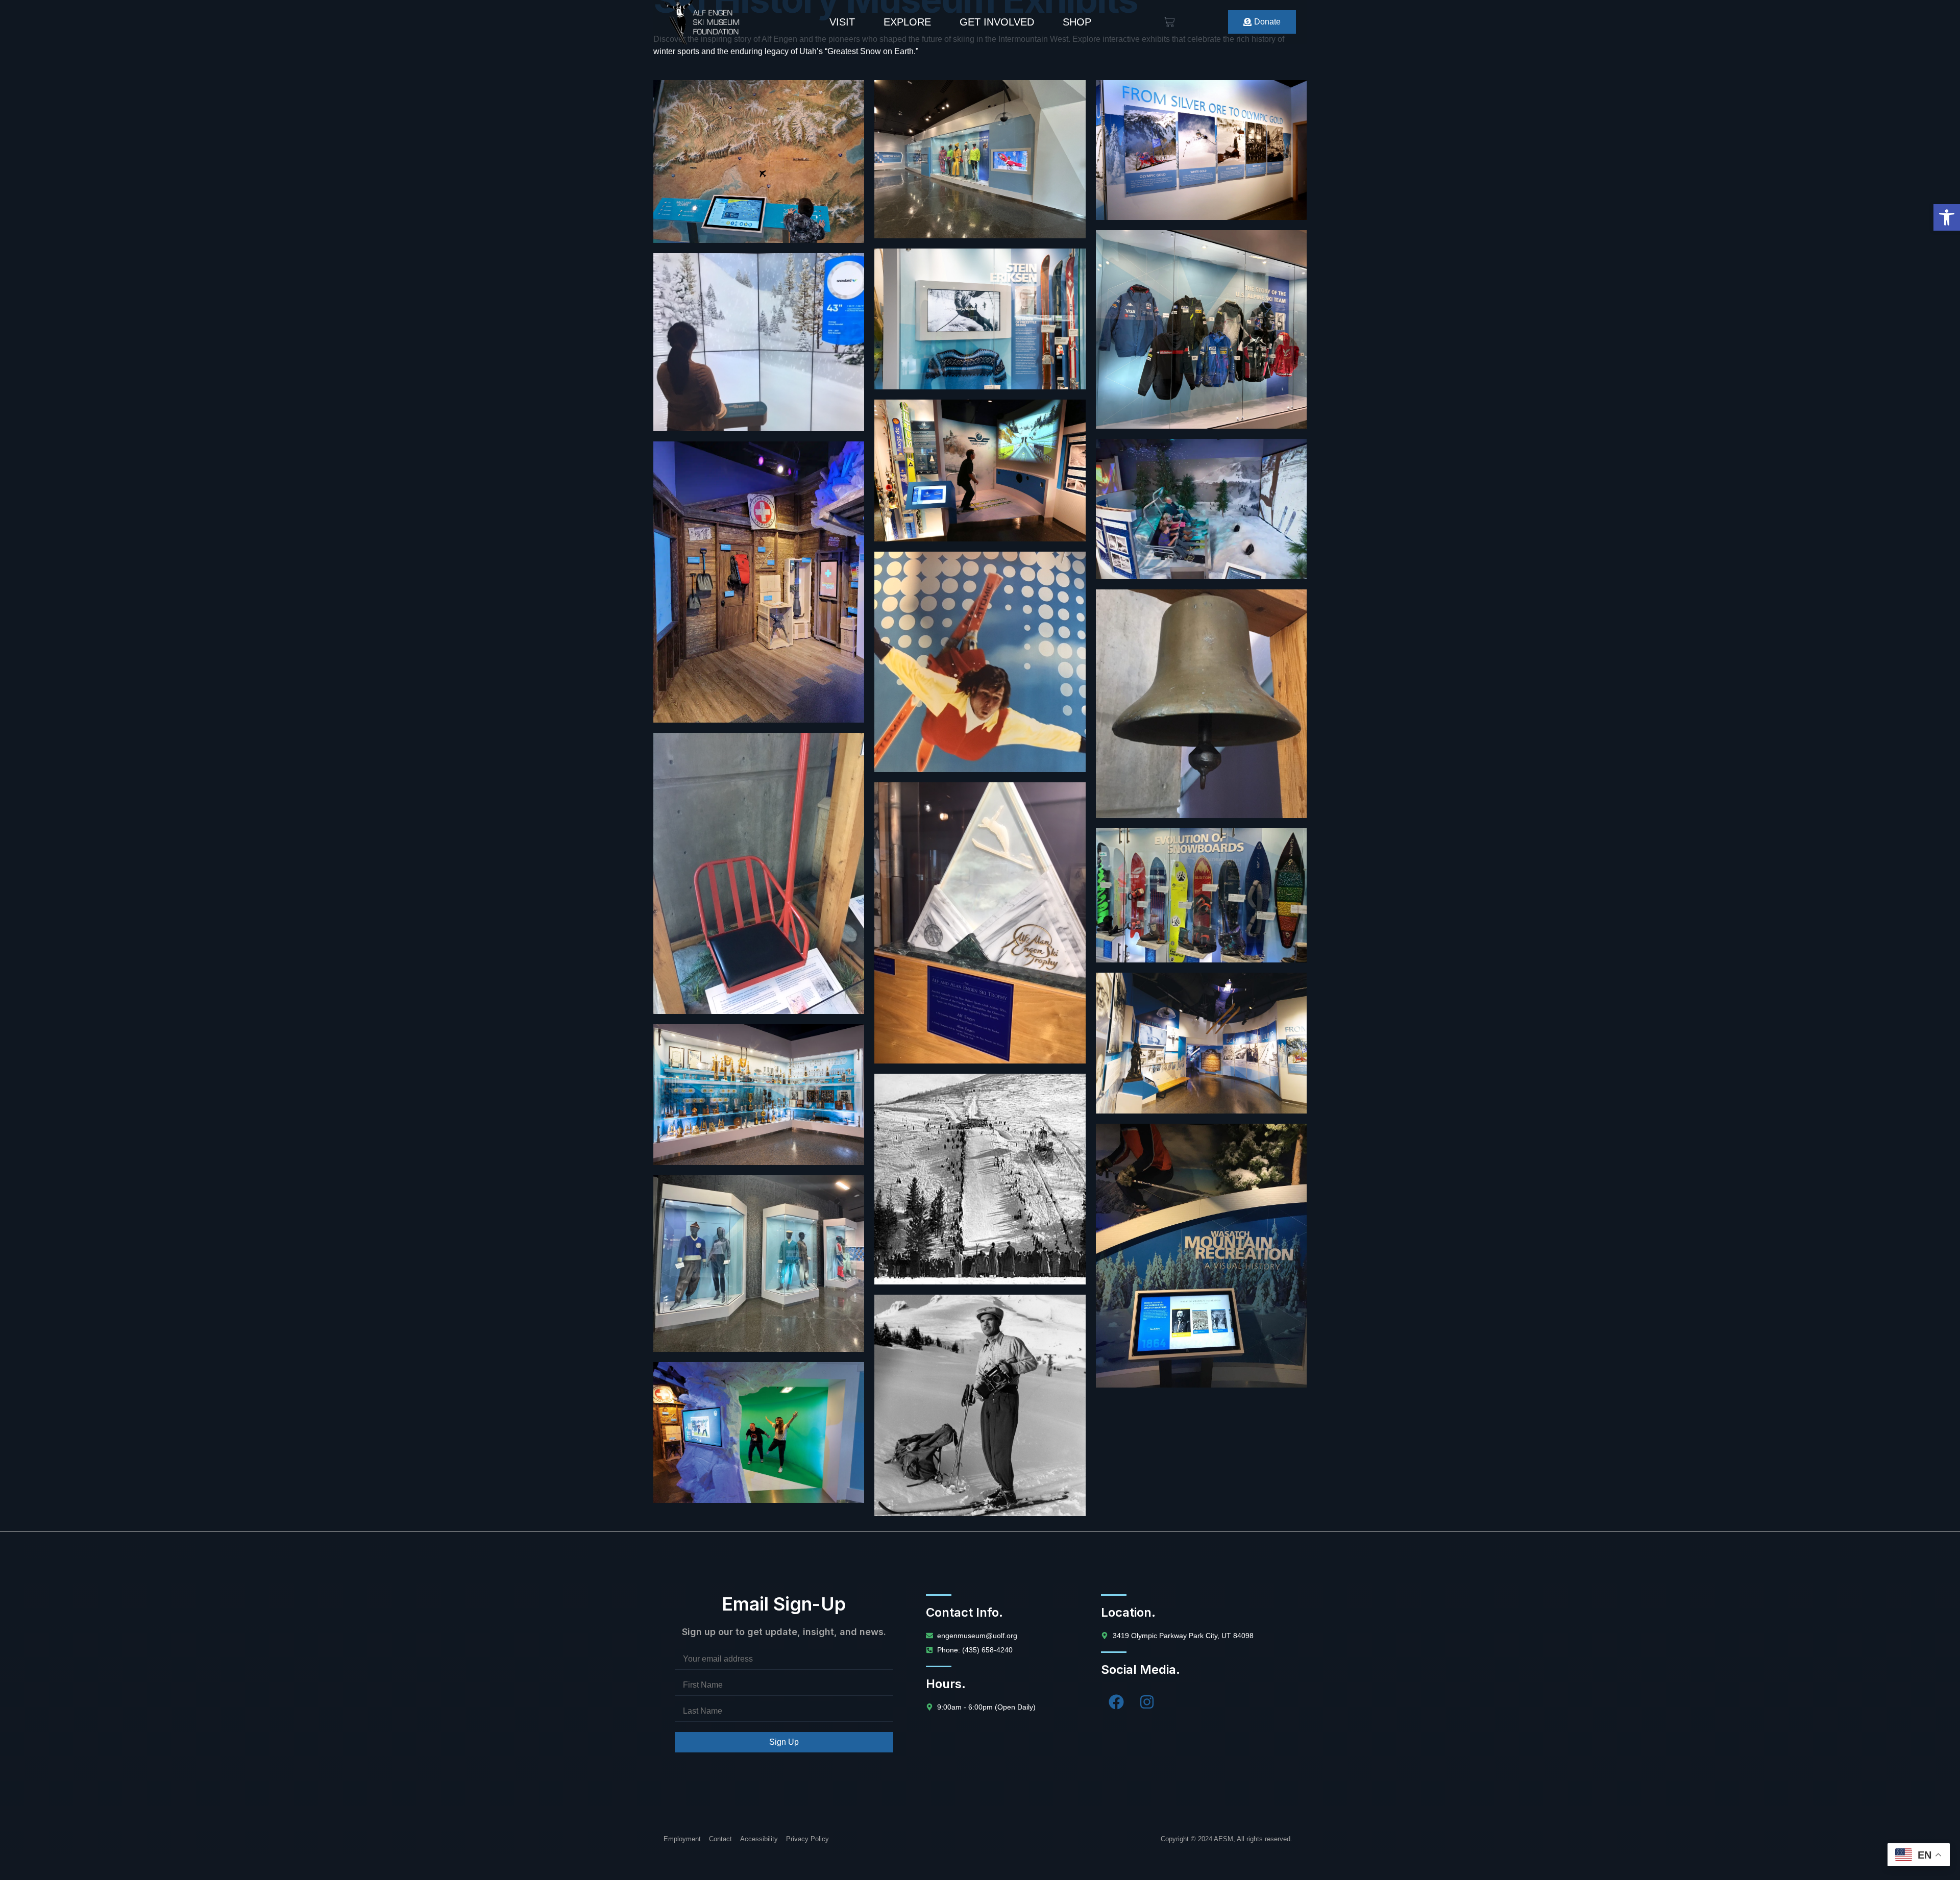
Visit (842, 22)
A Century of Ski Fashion (759, 1256)
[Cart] (1169, 22)
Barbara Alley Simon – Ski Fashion (980, 161)
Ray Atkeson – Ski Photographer (980, 1376)
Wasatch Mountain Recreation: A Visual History (1201, 1215)
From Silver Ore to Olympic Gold (1201, 161)
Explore (907, 22)
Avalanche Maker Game (759, 523)
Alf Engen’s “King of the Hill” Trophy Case (759, 1105)
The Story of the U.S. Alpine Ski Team (1201, 311)
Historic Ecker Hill (980, 1144)
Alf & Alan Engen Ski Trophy (980, 863)
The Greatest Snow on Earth (759, 334)
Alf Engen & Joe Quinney (1201, 1054)
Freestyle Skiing (980, 622)
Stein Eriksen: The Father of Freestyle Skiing (980, 340)
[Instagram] (1147, 1702)
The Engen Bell (1201, 660)
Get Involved (997, 22)
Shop (1077, 22)
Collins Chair (759, 804)
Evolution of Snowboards (1201, 909)
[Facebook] (1116, 1702)
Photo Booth (759, 1432)
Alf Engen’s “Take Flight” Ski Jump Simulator (980, 490)
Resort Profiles (759, 151)
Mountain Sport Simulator (1201, 520)
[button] (1947, 217)
